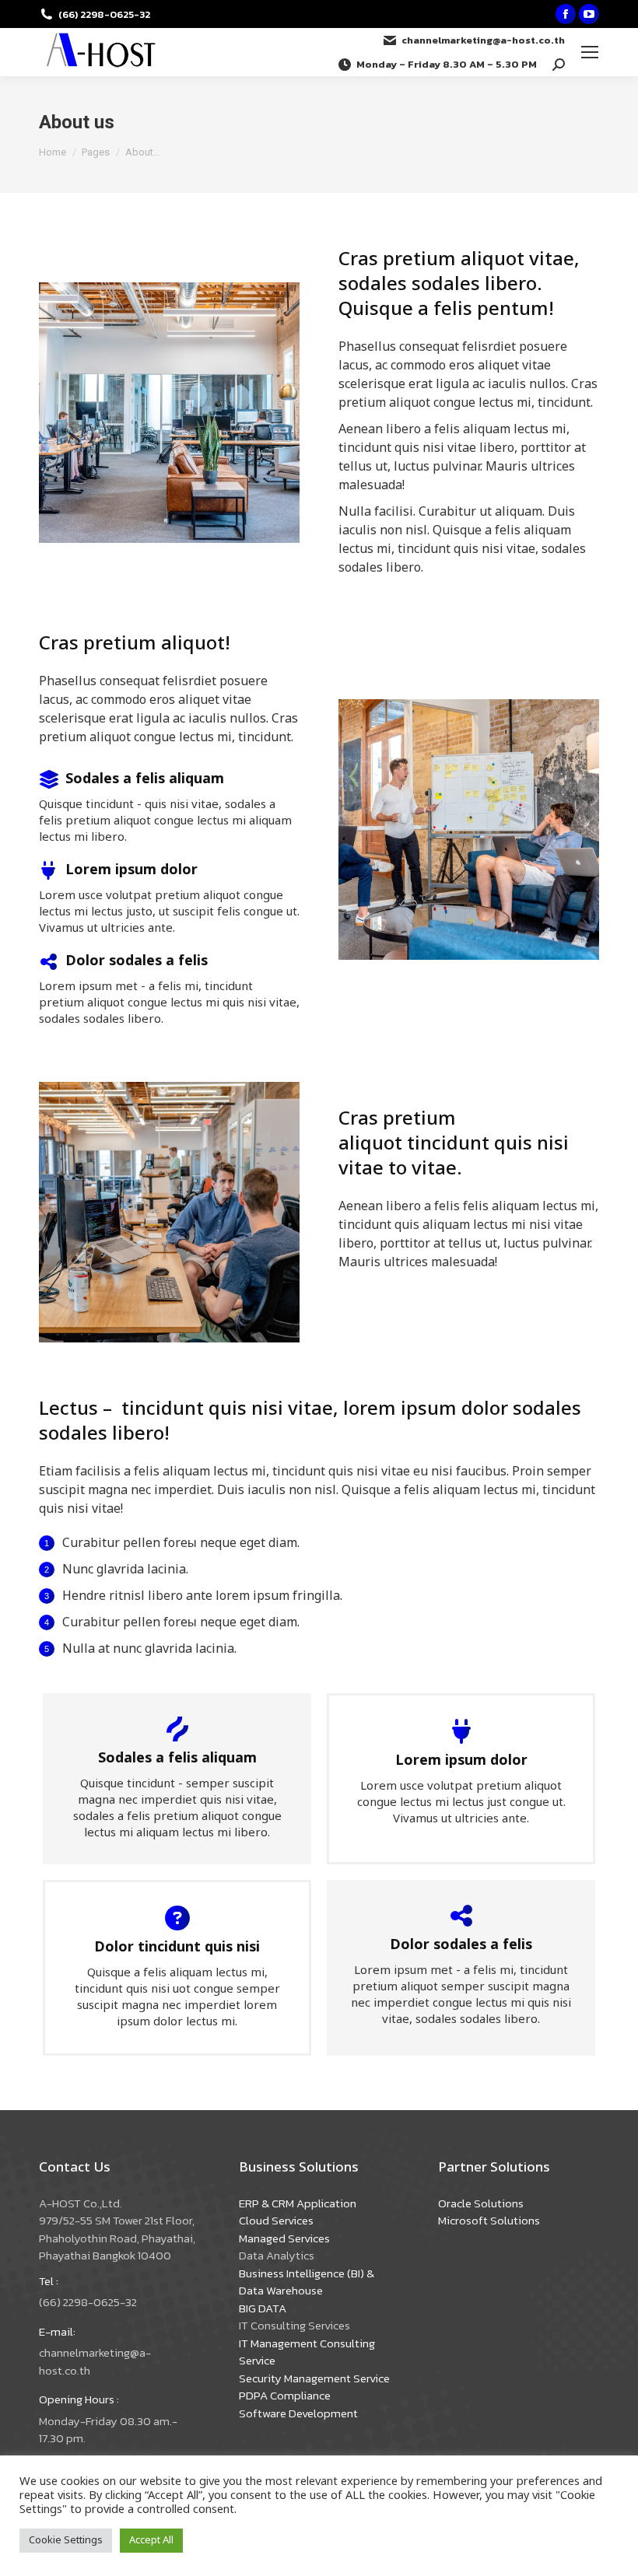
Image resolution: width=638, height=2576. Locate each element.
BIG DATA (263, 2308)
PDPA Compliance (285, 2395)
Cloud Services (276, 2220)
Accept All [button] (151, 2540)
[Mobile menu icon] (590, 52)
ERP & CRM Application (298, 2203)
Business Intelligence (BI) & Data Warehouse (307, 2282)
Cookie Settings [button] (66, 2540)
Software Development (298, 2413)
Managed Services (284, 2238)
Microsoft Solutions (489, 2220)
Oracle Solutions (481, 2203)
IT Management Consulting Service (307, 2352)
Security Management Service (314, 2378)
